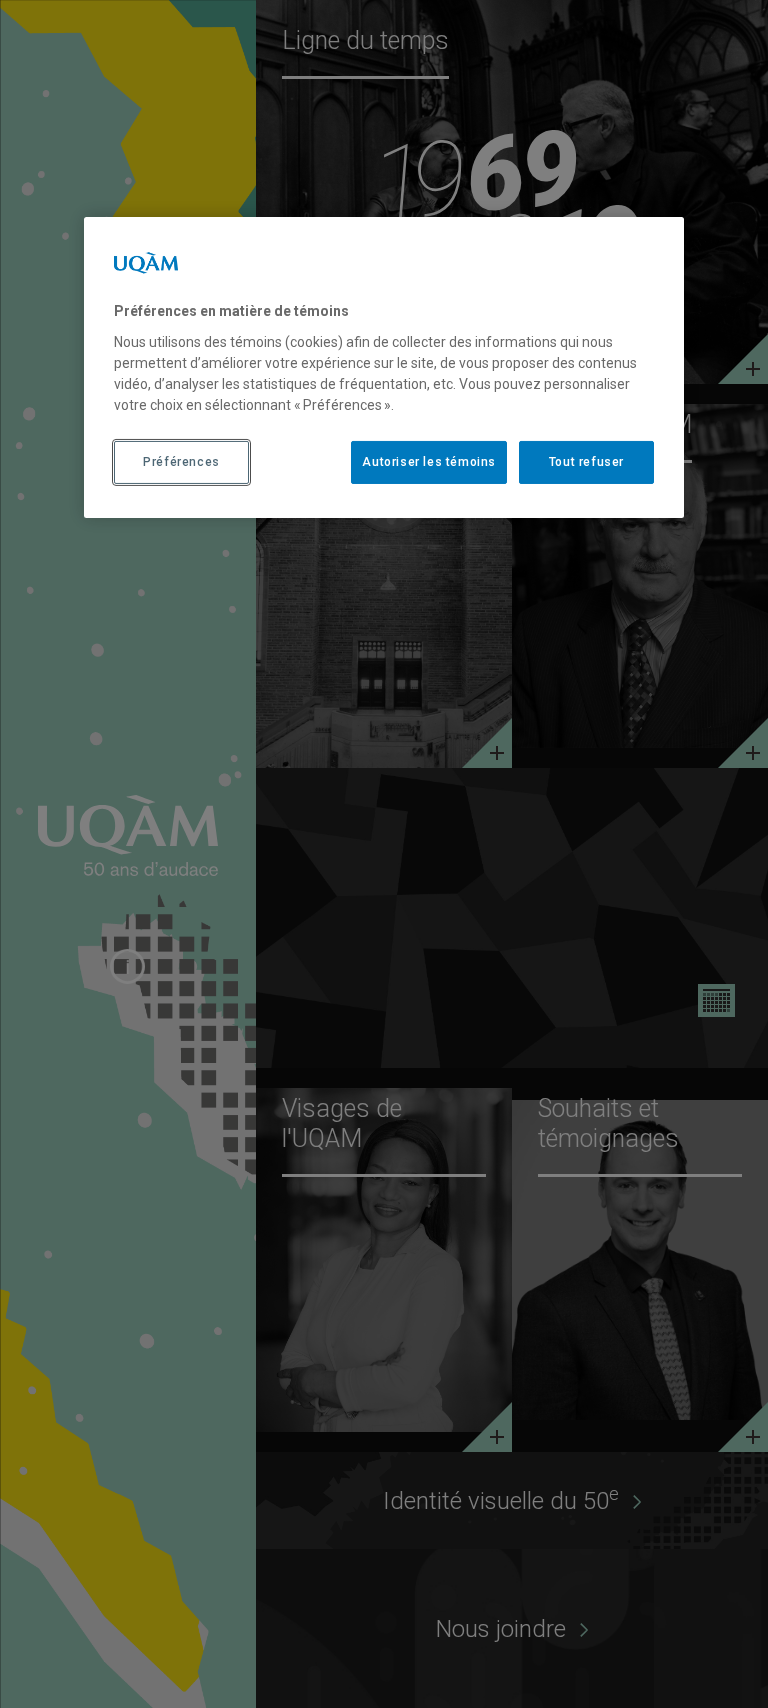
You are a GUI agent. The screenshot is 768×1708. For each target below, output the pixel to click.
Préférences (181, 462)
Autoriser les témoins (429, 462)
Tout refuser (586, 462)
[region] (384, 367)
